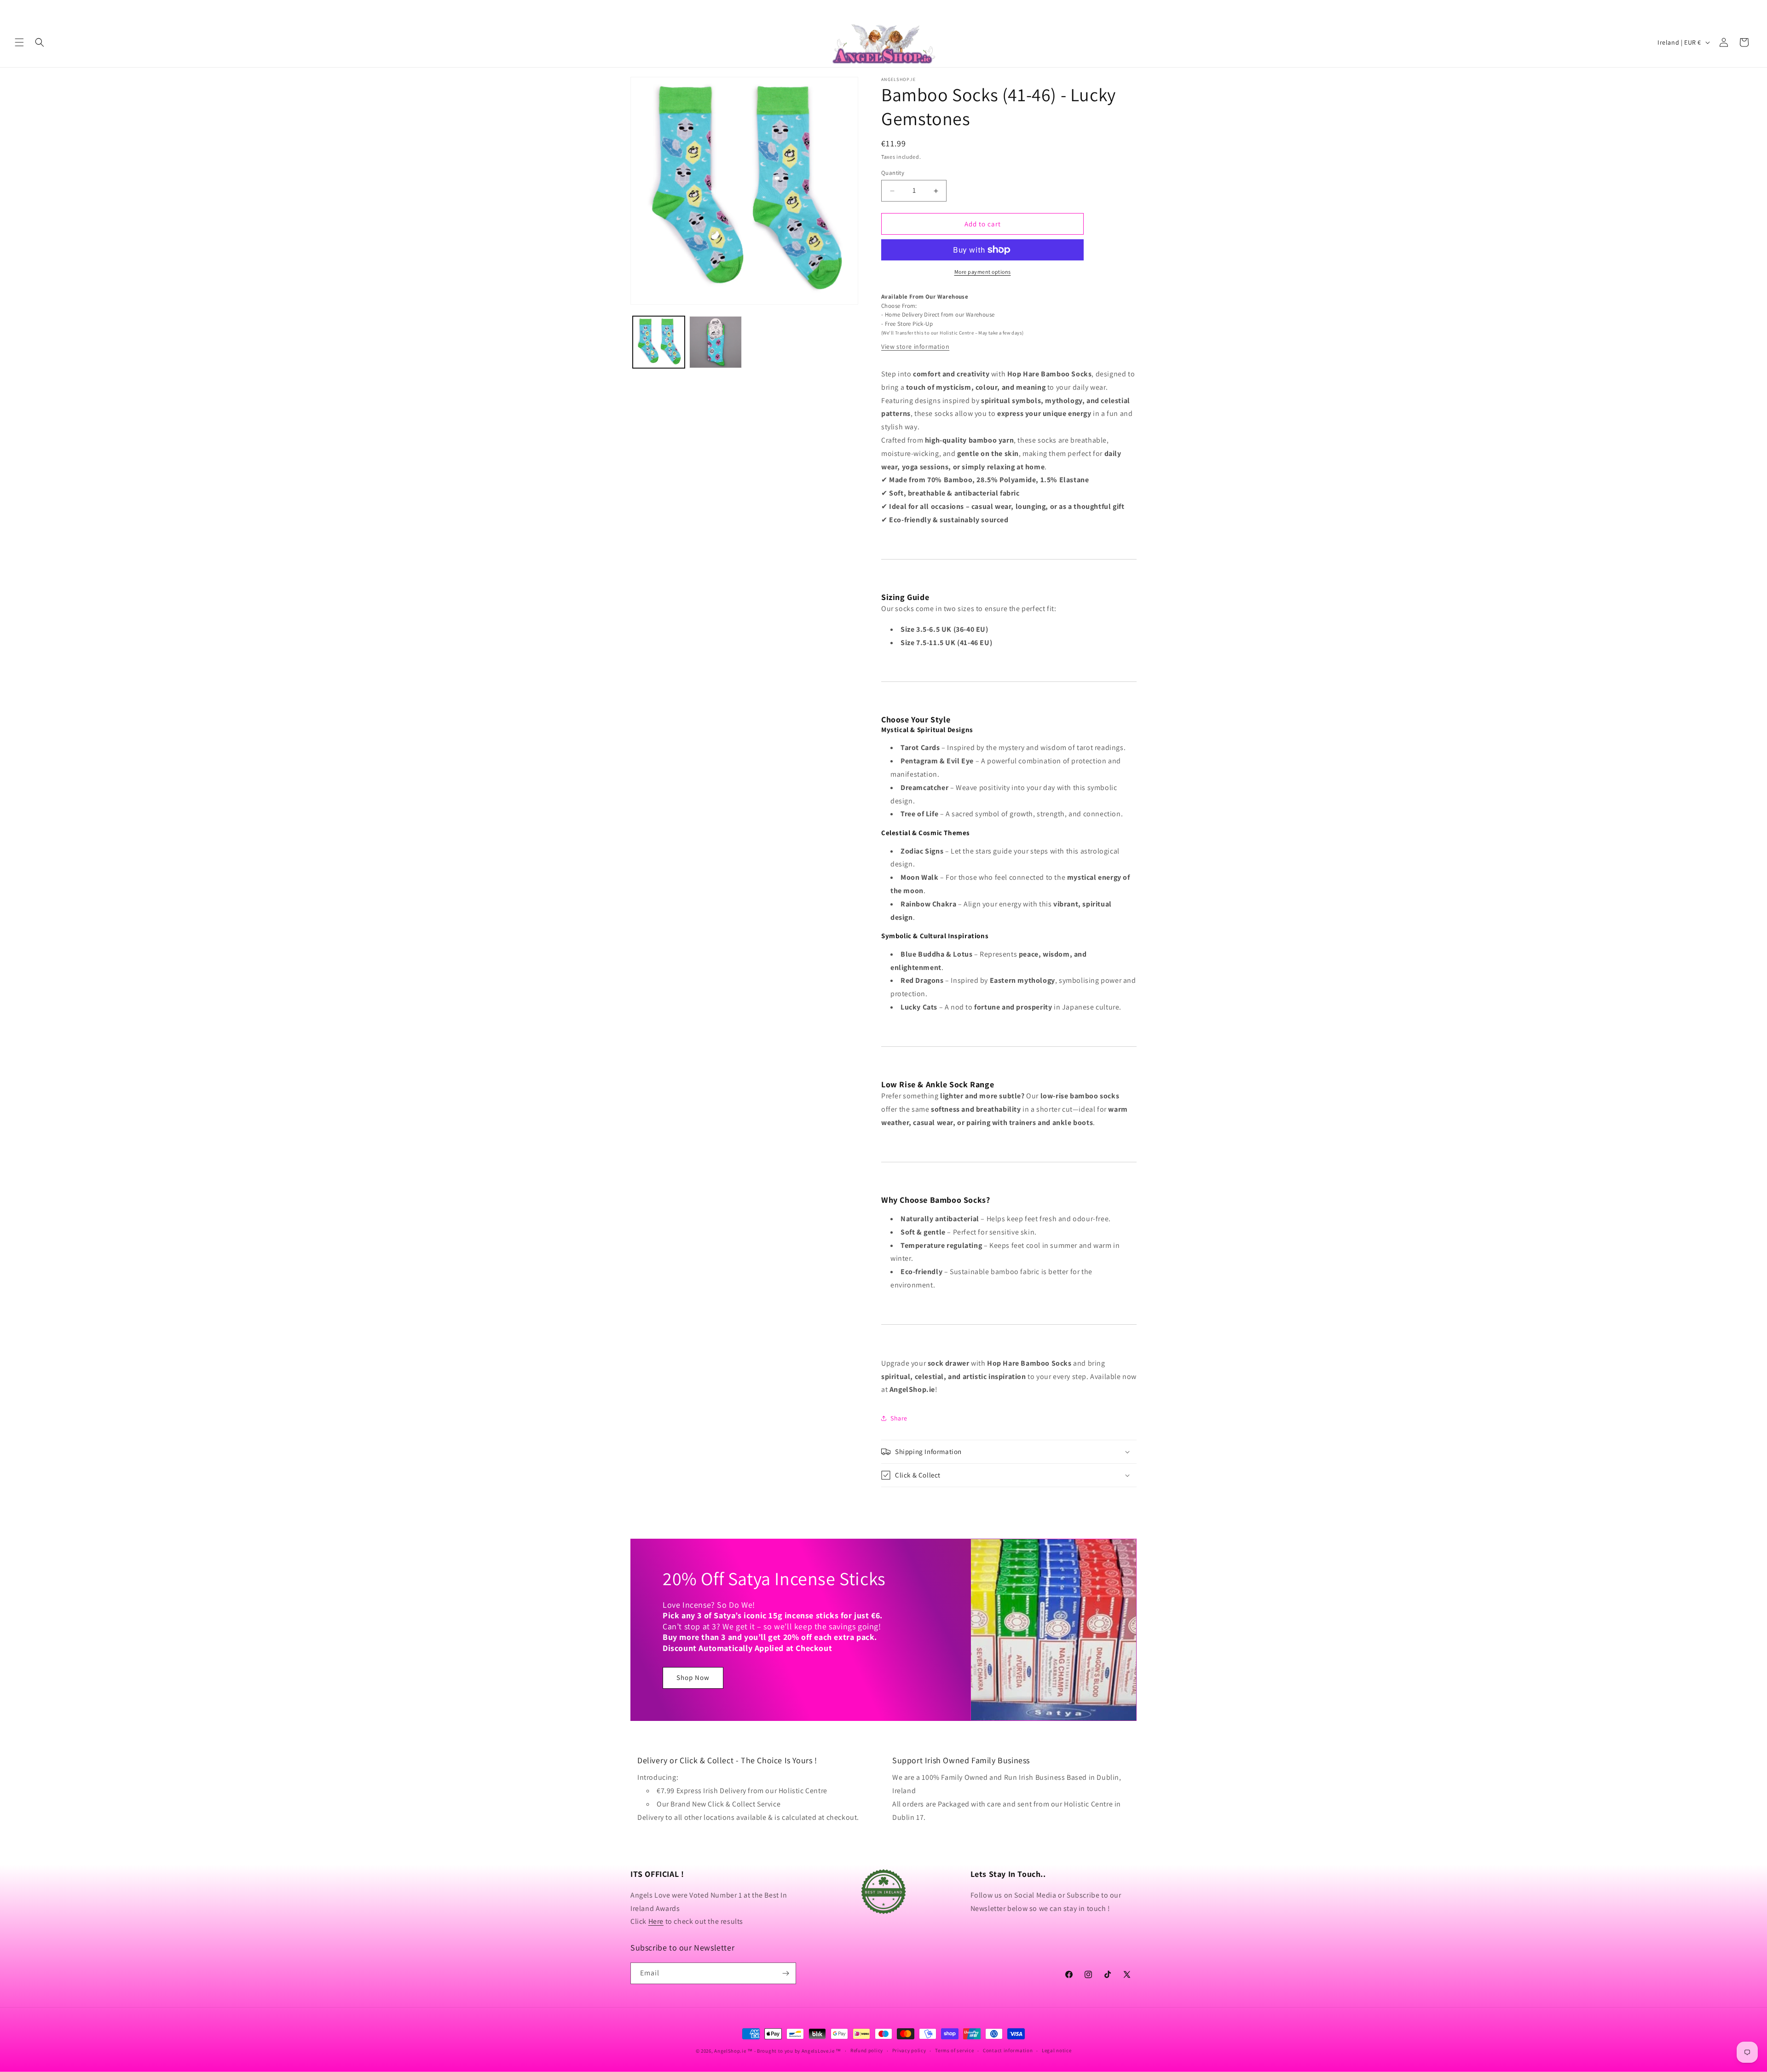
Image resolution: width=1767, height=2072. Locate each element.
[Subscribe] (785, 1973)
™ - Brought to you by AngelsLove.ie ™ (794, 2051)
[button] (19, 42)
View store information (915, 346)
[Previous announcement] (18, 9)
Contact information (1008, 2050)
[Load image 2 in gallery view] (715, 342)
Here (656, 1921)
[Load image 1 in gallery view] (659, 342)
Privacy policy (909, 2050)
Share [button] (899, 1418)
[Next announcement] (1749, 9)
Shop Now (693, 1678)
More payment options (983, 272)
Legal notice (1057, 2050)
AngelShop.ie (730, 2051)
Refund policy (867, 2050)
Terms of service (954, 2050)
